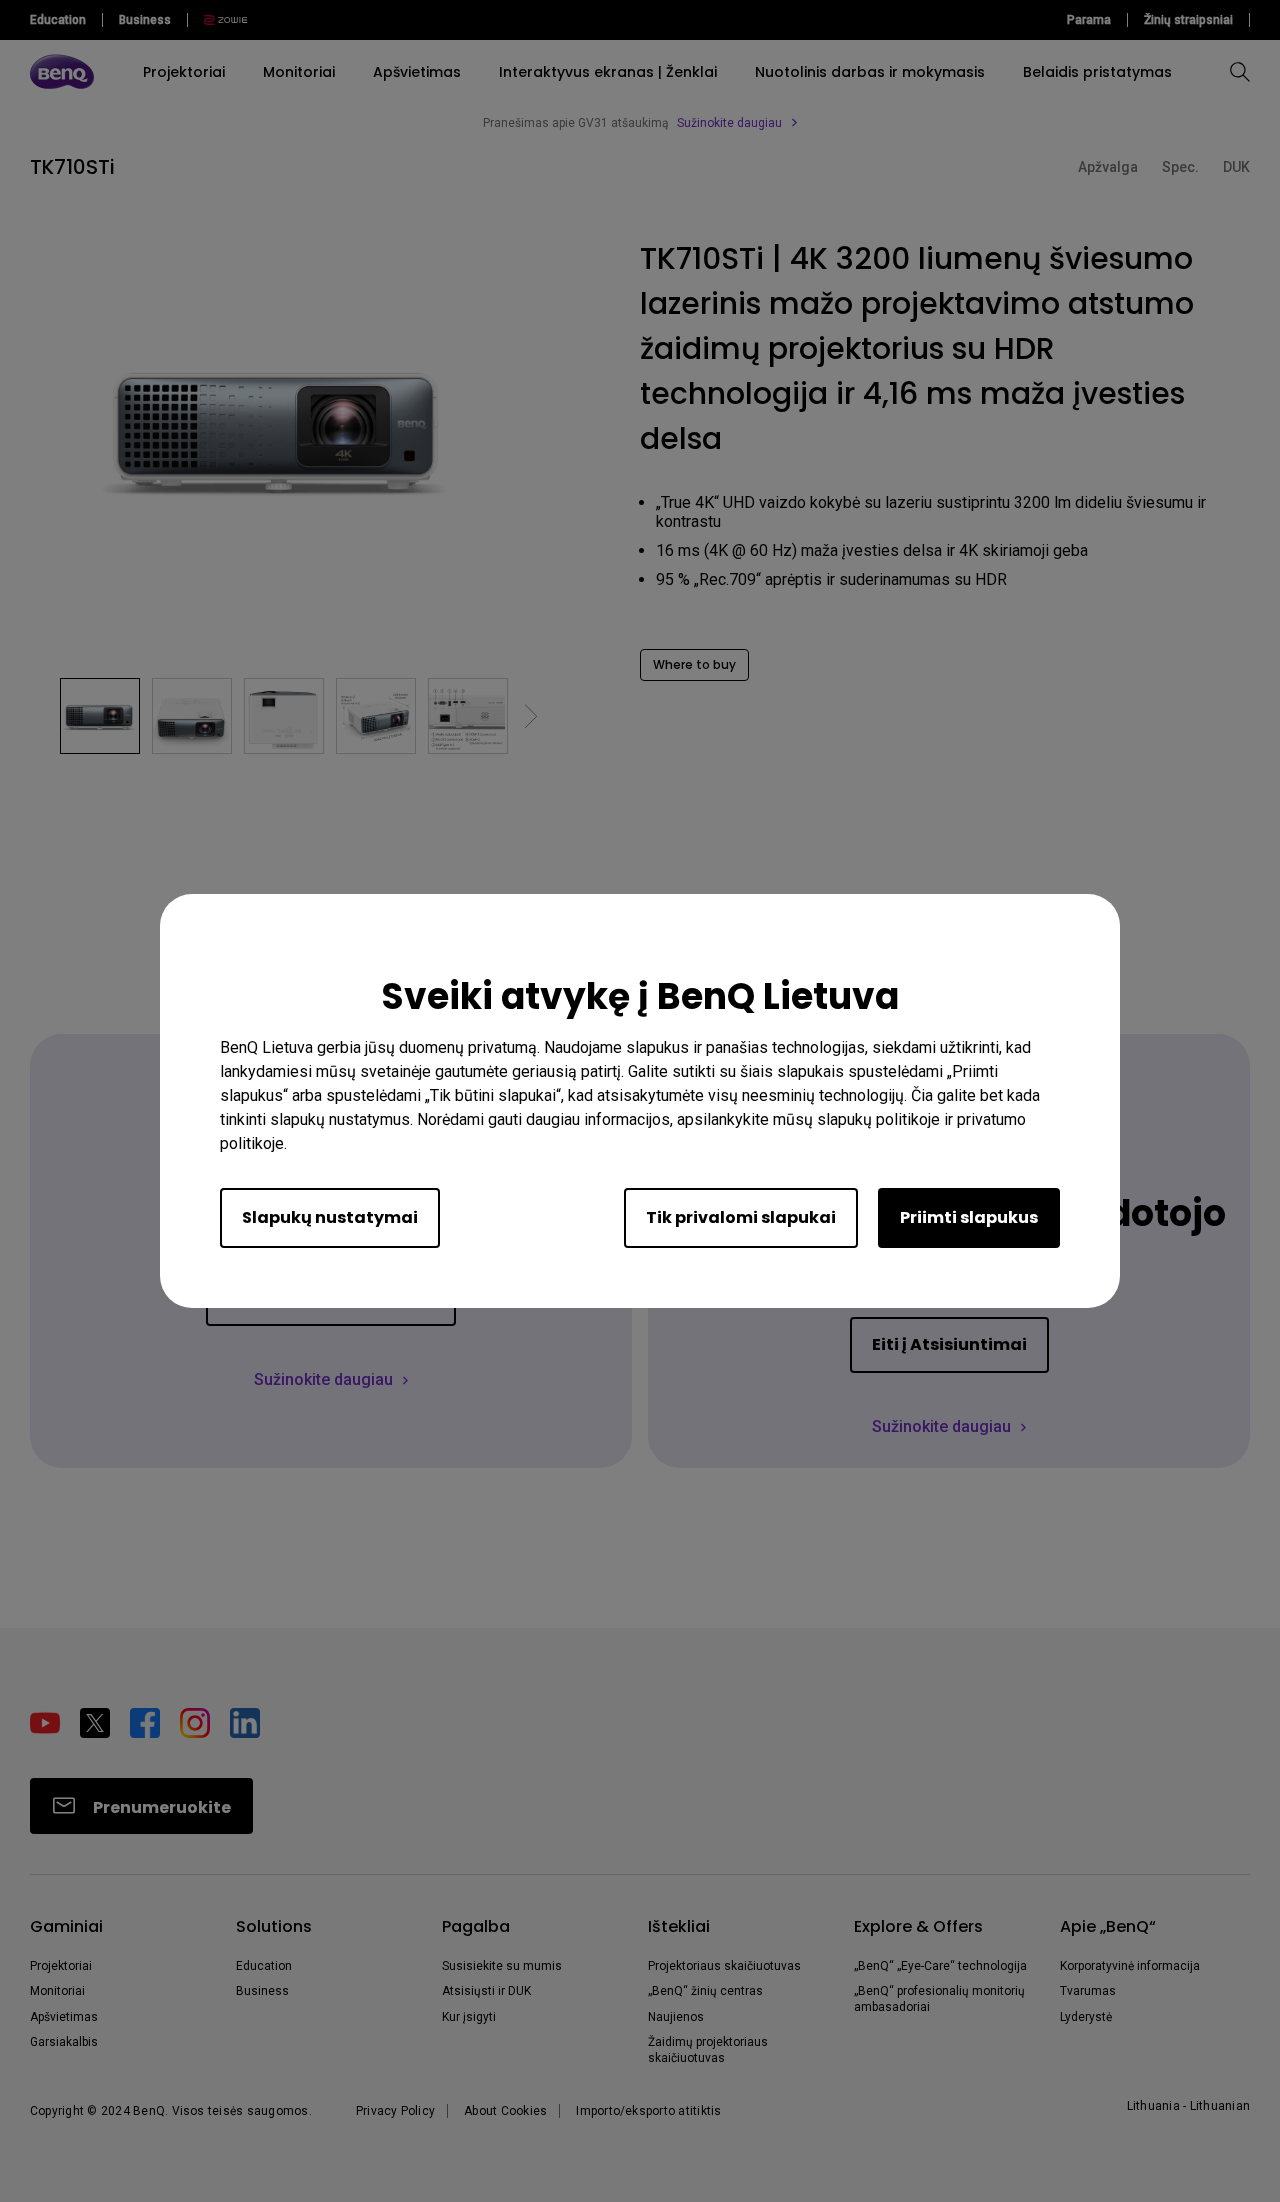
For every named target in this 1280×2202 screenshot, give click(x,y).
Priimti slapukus (969, 1217)
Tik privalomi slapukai (741, 1217)
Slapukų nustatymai (330, 1217)
